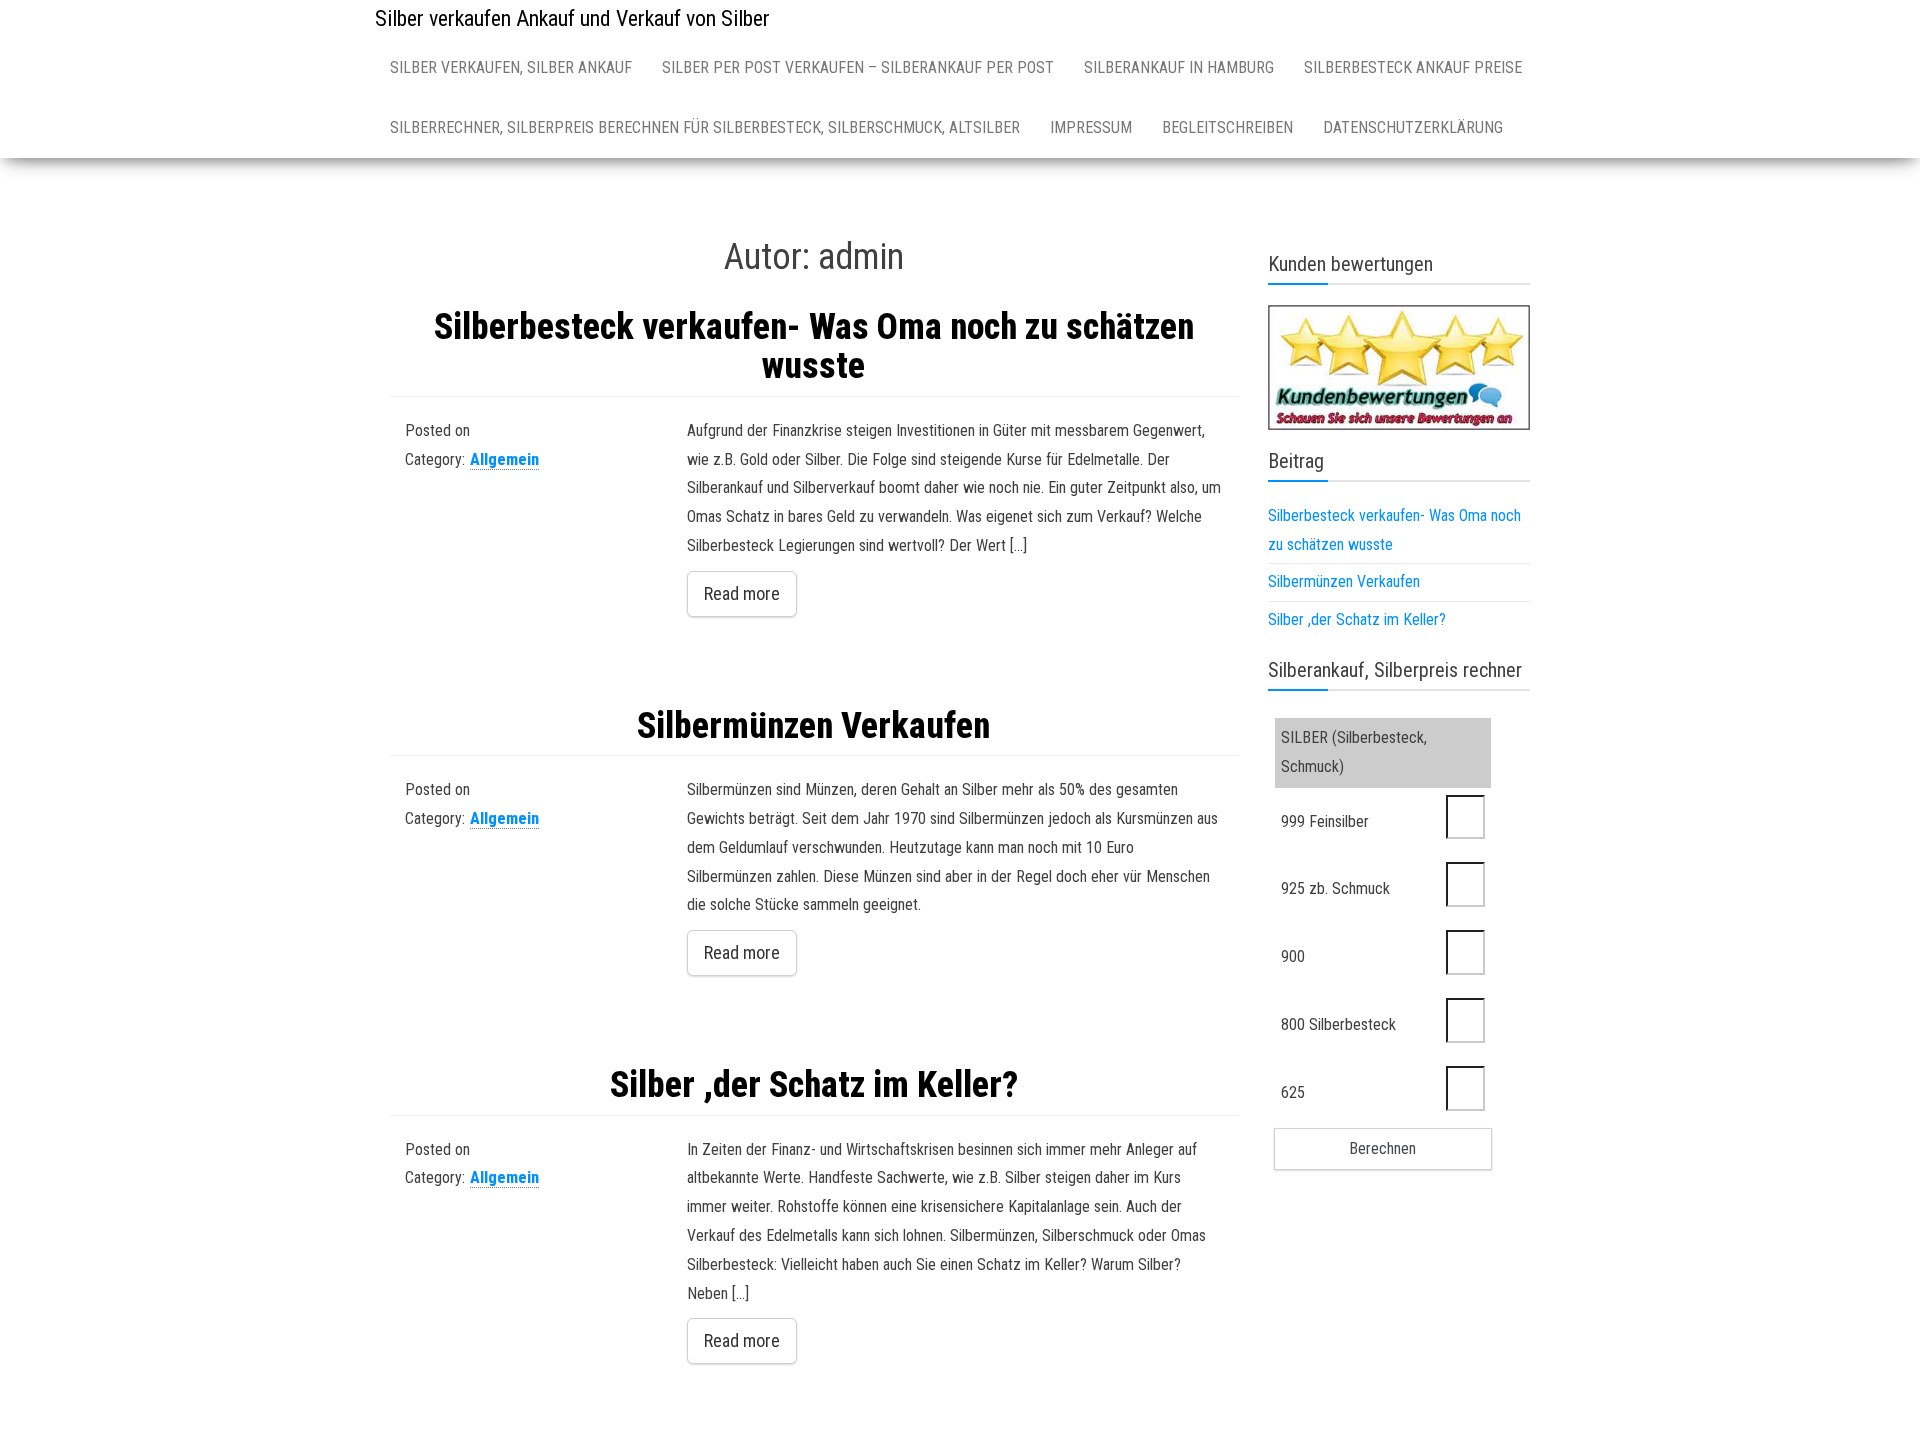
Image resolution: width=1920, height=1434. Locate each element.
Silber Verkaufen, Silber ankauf (511, 67)
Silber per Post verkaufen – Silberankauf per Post (858, 67)
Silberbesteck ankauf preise (1413, 67)
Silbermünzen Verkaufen (813, 726)
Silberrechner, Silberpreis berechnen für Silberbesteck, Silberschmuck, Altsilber (705, 127)
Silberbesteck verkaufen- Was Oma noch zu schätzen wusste (814, 347)
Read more (742, 593)
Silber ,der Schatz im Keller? (814, 1085)
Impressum (1091, 127)
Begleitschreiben (1227, 127)
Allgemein (504, 459)
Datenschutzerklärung (1413, 127)
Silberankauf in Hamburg (1179, 67)
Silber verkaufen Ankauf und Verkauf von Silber (572, 18)
